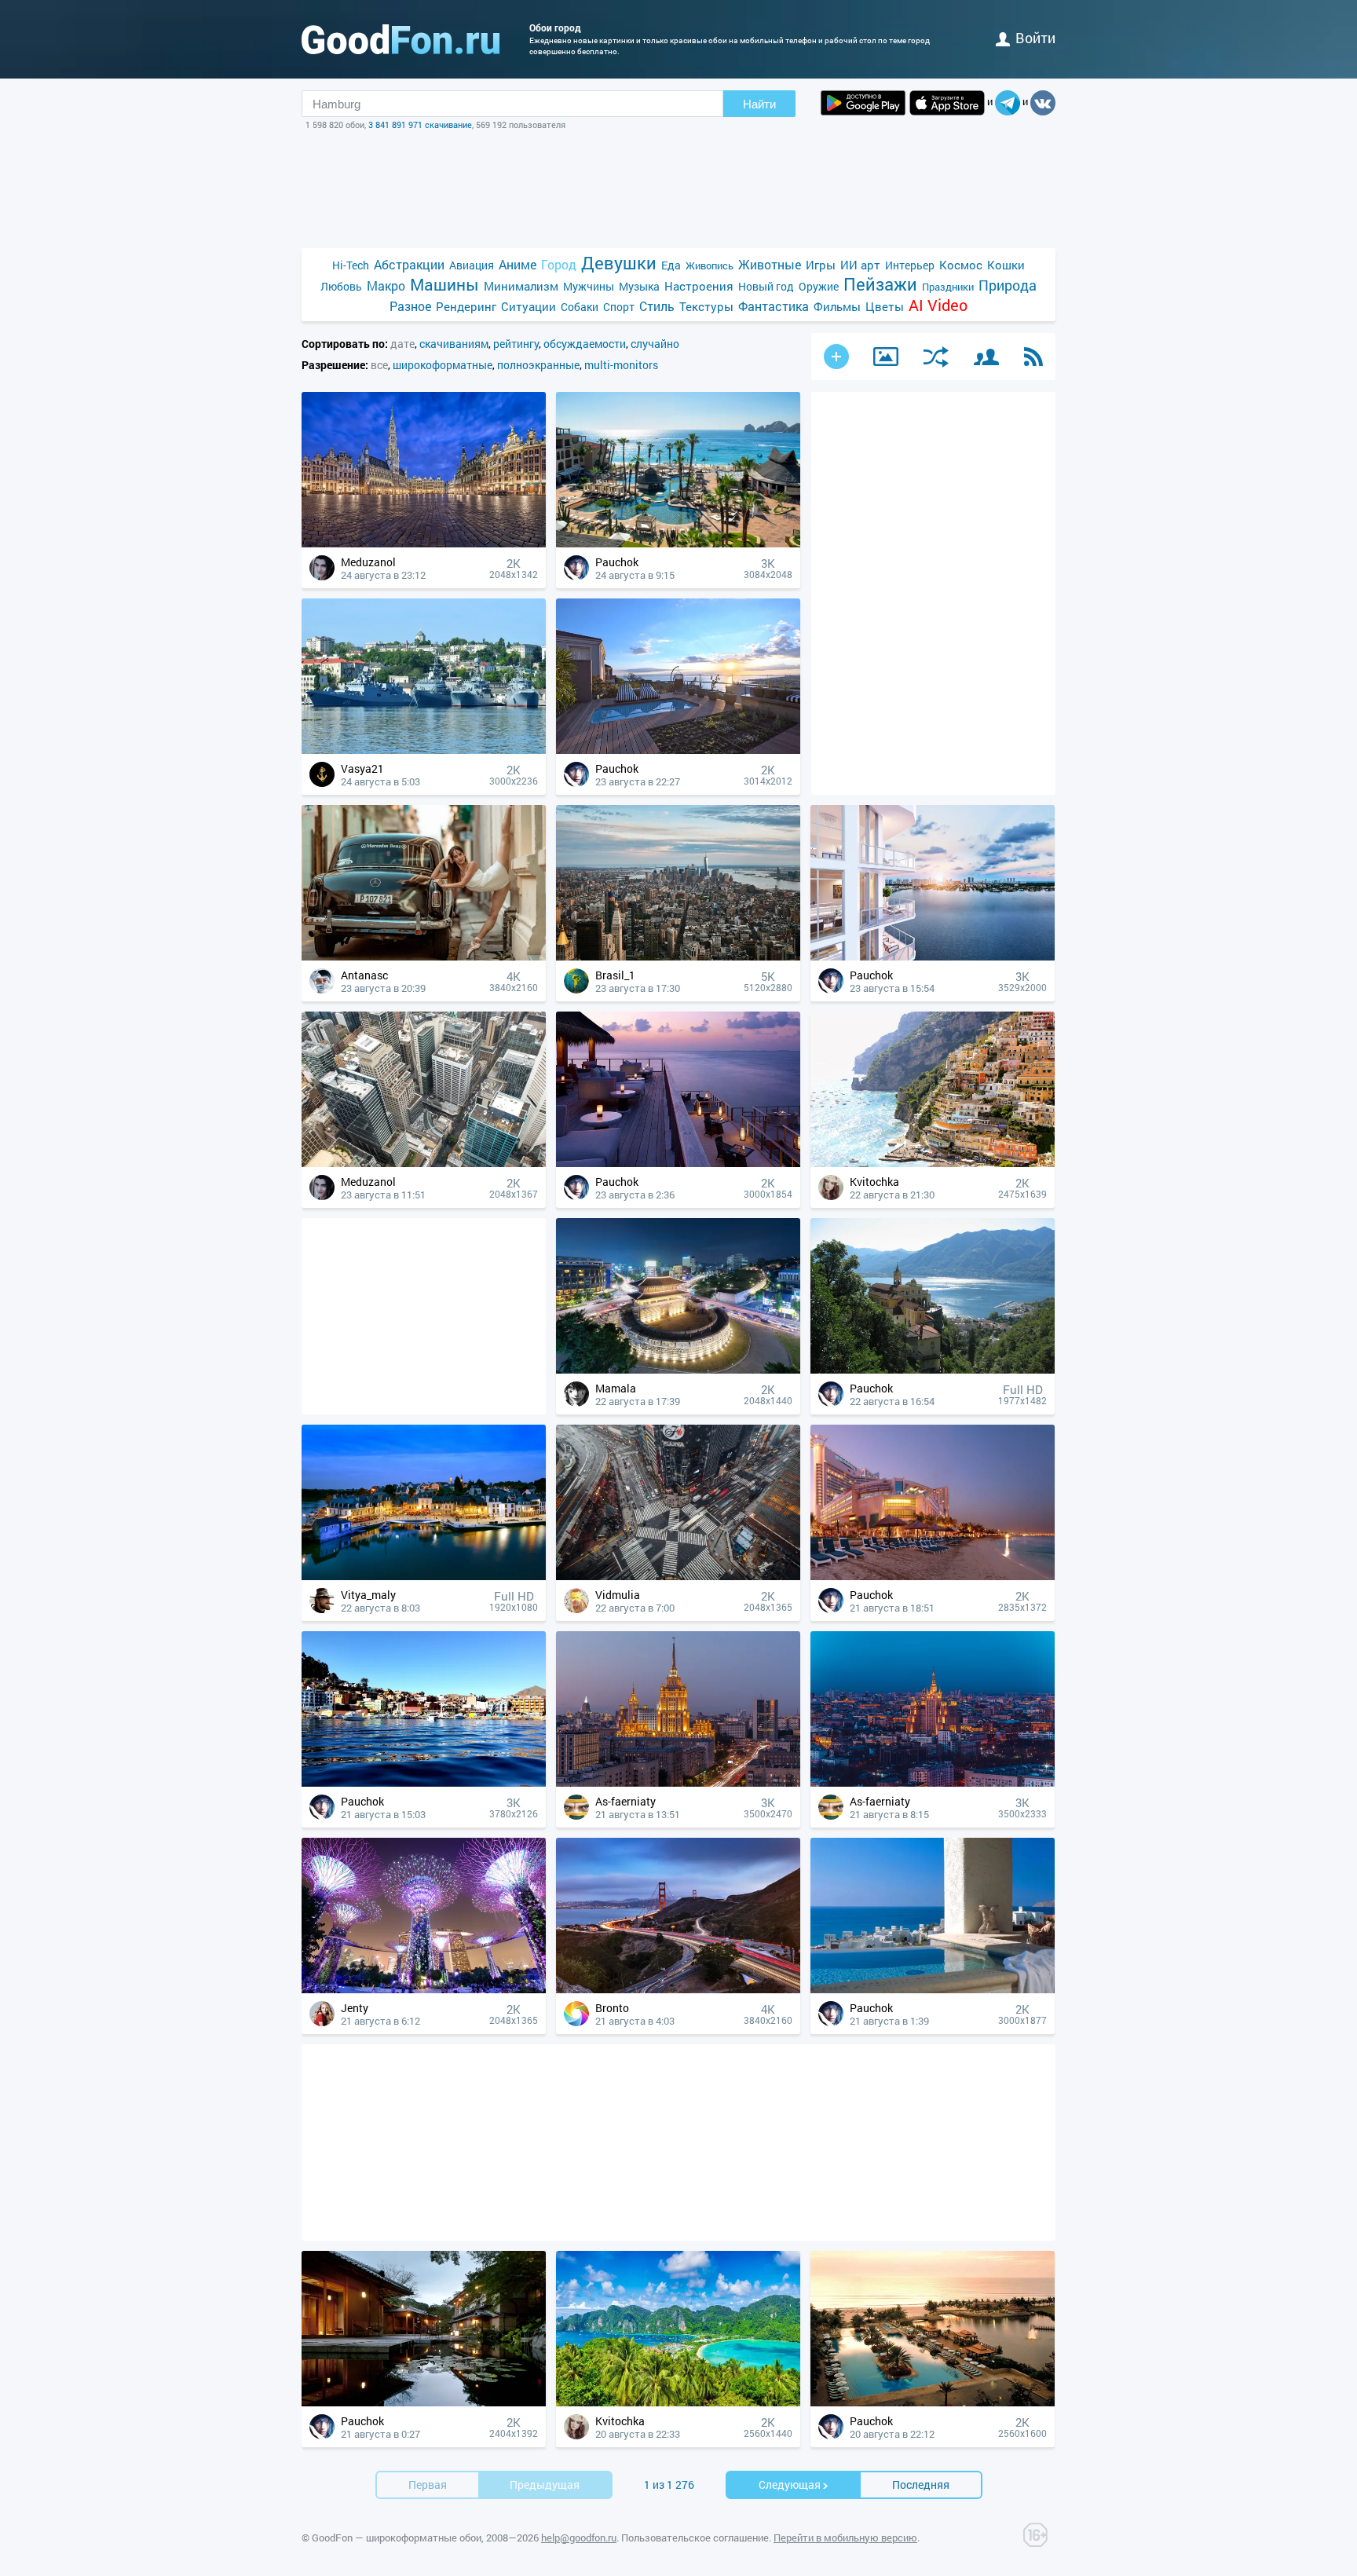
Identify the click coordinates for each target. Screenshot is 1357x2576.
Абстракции (409, 264)
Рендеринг (466, 306)
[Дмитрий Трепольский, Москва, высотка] (933, 1782)
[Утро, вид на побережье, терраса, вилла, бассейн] (678, 750)
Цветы (885, 306)
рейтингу (516, 344)
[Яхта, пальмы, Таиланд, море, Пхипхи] (678, 2402)
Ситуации (529, 306)
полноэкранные (538, 365)
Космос (961, 265)
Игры (821, 265)
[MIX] (936, 357)
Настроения (699, 286)
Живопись (710, 265)
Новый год (766, 286)
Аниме (518, 264)
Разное (410, 306)
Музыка (639, 286)
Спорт (619, 307)
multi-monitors (621, 365)
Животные (770, 264)
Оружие (819, 286)
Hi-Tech (351, 265)
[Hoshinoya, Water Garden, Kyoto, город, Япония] (424, 2402)
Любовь (341, 286)
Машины (444, 285)
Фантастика (774, 306)
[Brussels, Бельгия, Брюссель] (424, 543)
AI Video (938, 305)
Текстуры (706, 306)
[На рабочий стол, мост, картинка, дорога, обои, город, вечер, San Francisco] (678, 1989)
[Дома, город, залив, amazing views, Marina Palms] (933, 956)
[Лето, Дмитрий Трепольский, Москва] (678, 1782)
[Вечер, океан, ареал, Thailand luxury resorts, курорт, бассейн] (933, 2402)
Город (559, 264)
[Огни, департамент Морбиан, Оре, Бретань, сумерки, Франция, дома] (424, 1576)
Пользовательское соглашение (695, 2538)
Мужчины (589, 286)
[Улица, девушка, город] (424, 956)
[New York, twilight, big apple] (678, 956)
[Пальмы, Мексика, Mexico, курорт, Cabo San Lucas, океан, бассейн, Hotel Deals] (678, 543)
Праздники (948, 287)
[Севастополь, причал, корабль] (424, 750)
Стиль (657, 306)
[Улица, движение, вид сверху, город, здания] (678, 1576)
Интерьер (910, 265)
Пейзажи (880, 284)
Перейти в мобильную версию (845, 2538)
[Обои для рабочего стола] (401, 39)
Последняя (921, 2485)
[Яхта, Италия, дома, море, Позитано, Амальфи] (933, 1163)
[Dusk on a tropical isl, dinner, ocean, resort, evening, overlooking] (678, 1163)
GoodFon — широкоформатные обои (397, 2538)
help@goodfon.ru (579, 2538)
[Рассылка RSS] (1033, 357)
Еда (671, 265)
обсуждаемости (585, 344)
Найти (759, 104)
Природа (1008, 285)
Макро (386, 285)
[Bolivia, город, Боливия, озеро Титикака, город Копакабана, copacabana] (424, 1782)
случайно (655, 344)
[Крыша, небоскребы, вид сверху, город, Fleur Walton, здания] (424, 1163)
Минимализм (521, 286)
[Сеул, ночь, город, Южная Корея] (678, 1369)
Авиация (472, 265)
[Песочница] (886, 357)
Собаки (580, 307)
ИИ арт (860, 265)
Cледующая (790, 2485)
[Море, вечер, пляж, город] (933, 1576)
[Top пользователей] (986, 357)
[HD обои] (863, 103)
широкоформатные (443, 365)
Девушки (619, 263)
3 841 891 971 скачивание (420, 124)
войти (1035, 38)
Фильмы (837, 306)
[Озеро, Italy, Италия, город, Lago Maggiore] (933, 1369)
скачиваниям (454, 344)
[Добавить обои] (836, 357)
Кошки (1006, 265)
